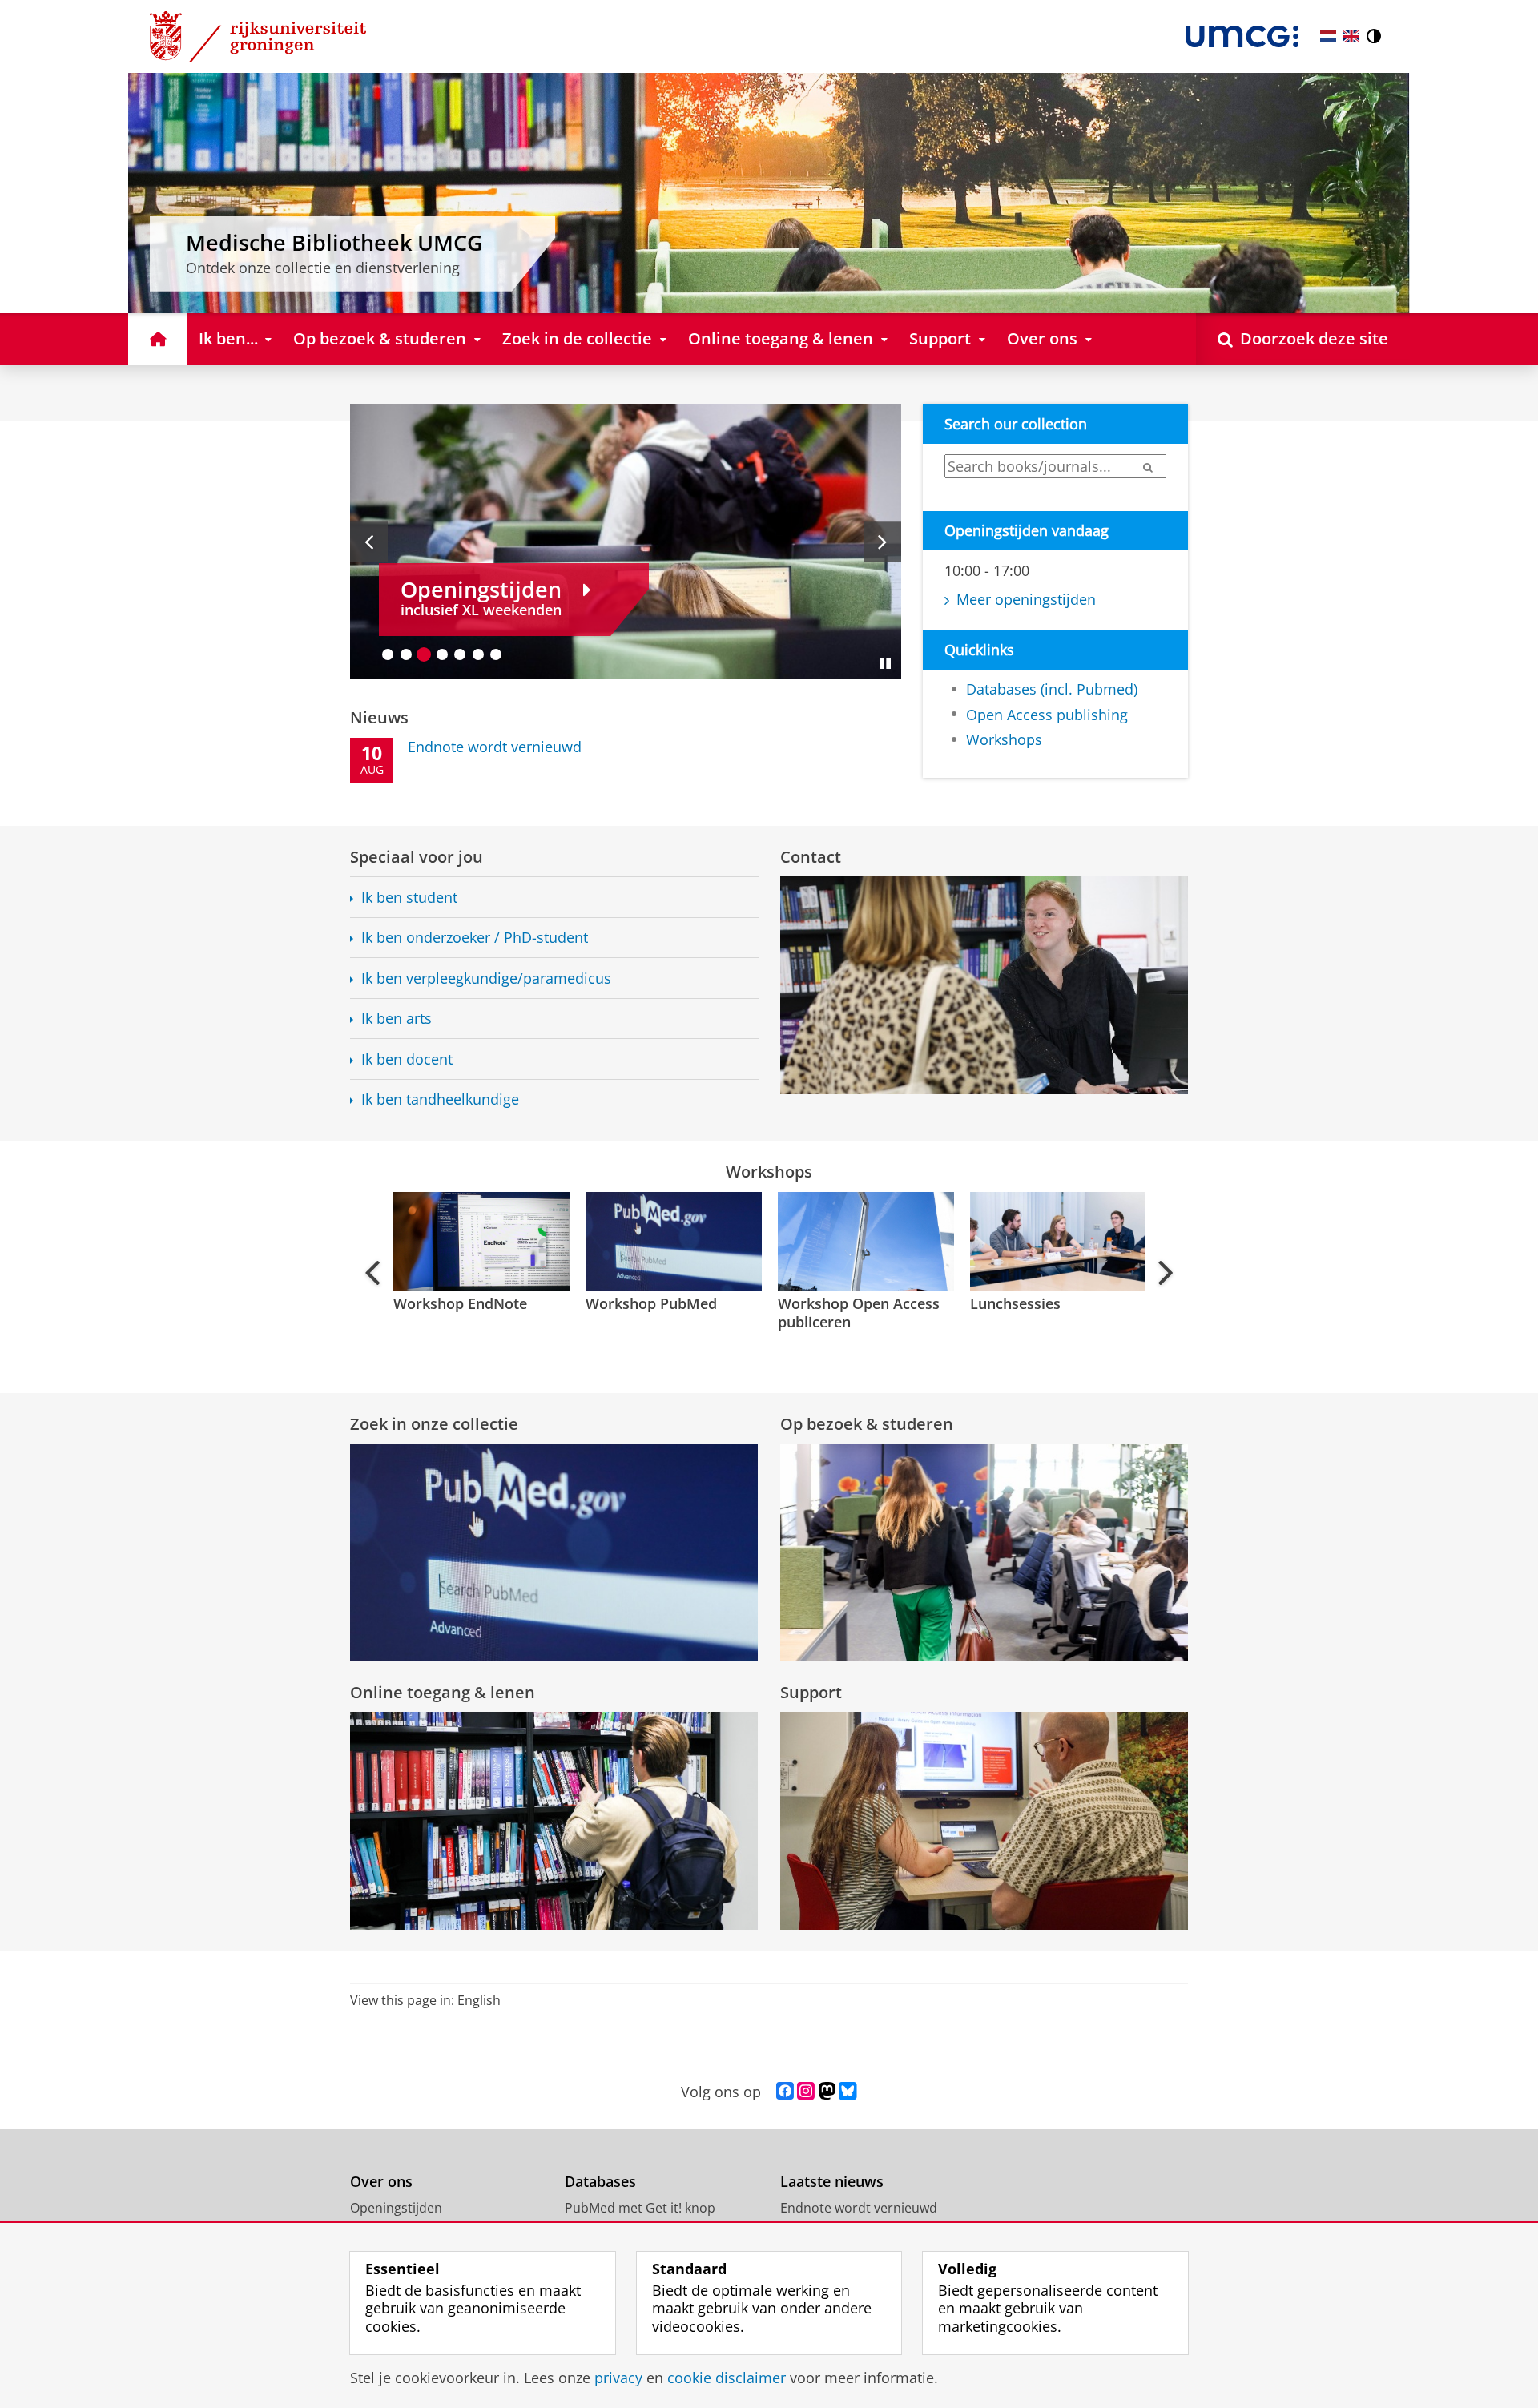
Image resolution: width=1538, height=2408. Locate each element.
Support (811, 1692)
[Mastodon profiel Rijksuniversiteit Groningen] (827, 2092)
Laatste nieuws (832, 2182)
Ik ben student (409, 898)
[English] (1351, 36)
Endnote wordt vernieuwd (859, 2208)
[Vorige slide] (369, 542)
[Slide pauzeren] (885, 663)
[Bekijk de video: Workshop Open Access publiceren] (864, 1242)
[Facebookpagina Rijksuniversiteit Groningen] (785, 2092)
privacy (618, 2378)
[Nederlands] (1328, 36)
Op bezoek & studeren (867, 1424)
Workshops (1004, 740)
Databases (600, 2182)
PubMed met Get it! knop (640, 2208)
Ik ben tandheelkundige (440, 1099)
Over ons (381, 2182)
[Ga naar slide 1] (388, 654)
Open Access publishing (1047, 715)
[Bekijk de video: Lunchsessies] (1057, 1242)
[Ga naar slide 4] (443, 654)
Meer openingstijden (1026, 600)
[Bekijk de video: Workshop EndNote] (480, 1242)
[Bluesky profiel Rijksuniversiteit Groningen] (848, 2092)
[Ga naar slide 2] (407, 654)
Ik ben (486, 979)
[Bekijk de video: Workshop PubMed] (672, 1242)
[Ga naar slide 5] (460, 654)
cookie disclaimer (727, 2378)
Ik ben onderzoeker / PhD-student (475, 938)
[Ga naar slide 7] (496, 654)
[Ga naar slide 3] (424, 654)
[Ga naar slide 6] (479, 654)
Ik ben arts (397, 1019)
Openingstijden (396, 2208)
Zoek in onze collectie (434, 1424)
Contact (811, 857)
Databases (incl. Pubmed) (1052, 689)
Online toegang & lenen (443, 1692)
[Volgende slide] (882, 542)
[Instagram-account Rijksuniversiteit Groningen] (806, 2092)
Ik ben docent (407, 1059)
